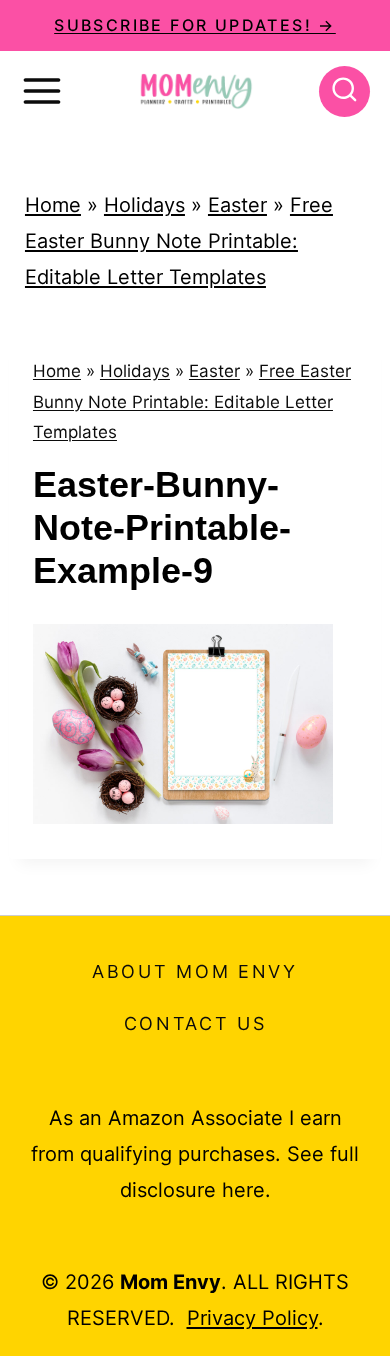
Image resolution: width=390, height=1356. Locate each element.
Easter (237, 205)
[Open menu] (42, 91)
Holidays (144, 205)
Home (53, 205)
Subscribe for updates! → (195, 25)
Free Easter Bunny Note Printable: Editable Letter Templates (179, 241)
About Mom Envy (195, 971)
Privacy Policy (252, 1318)
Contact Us (195, 1023)
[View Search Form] (344, 91)
